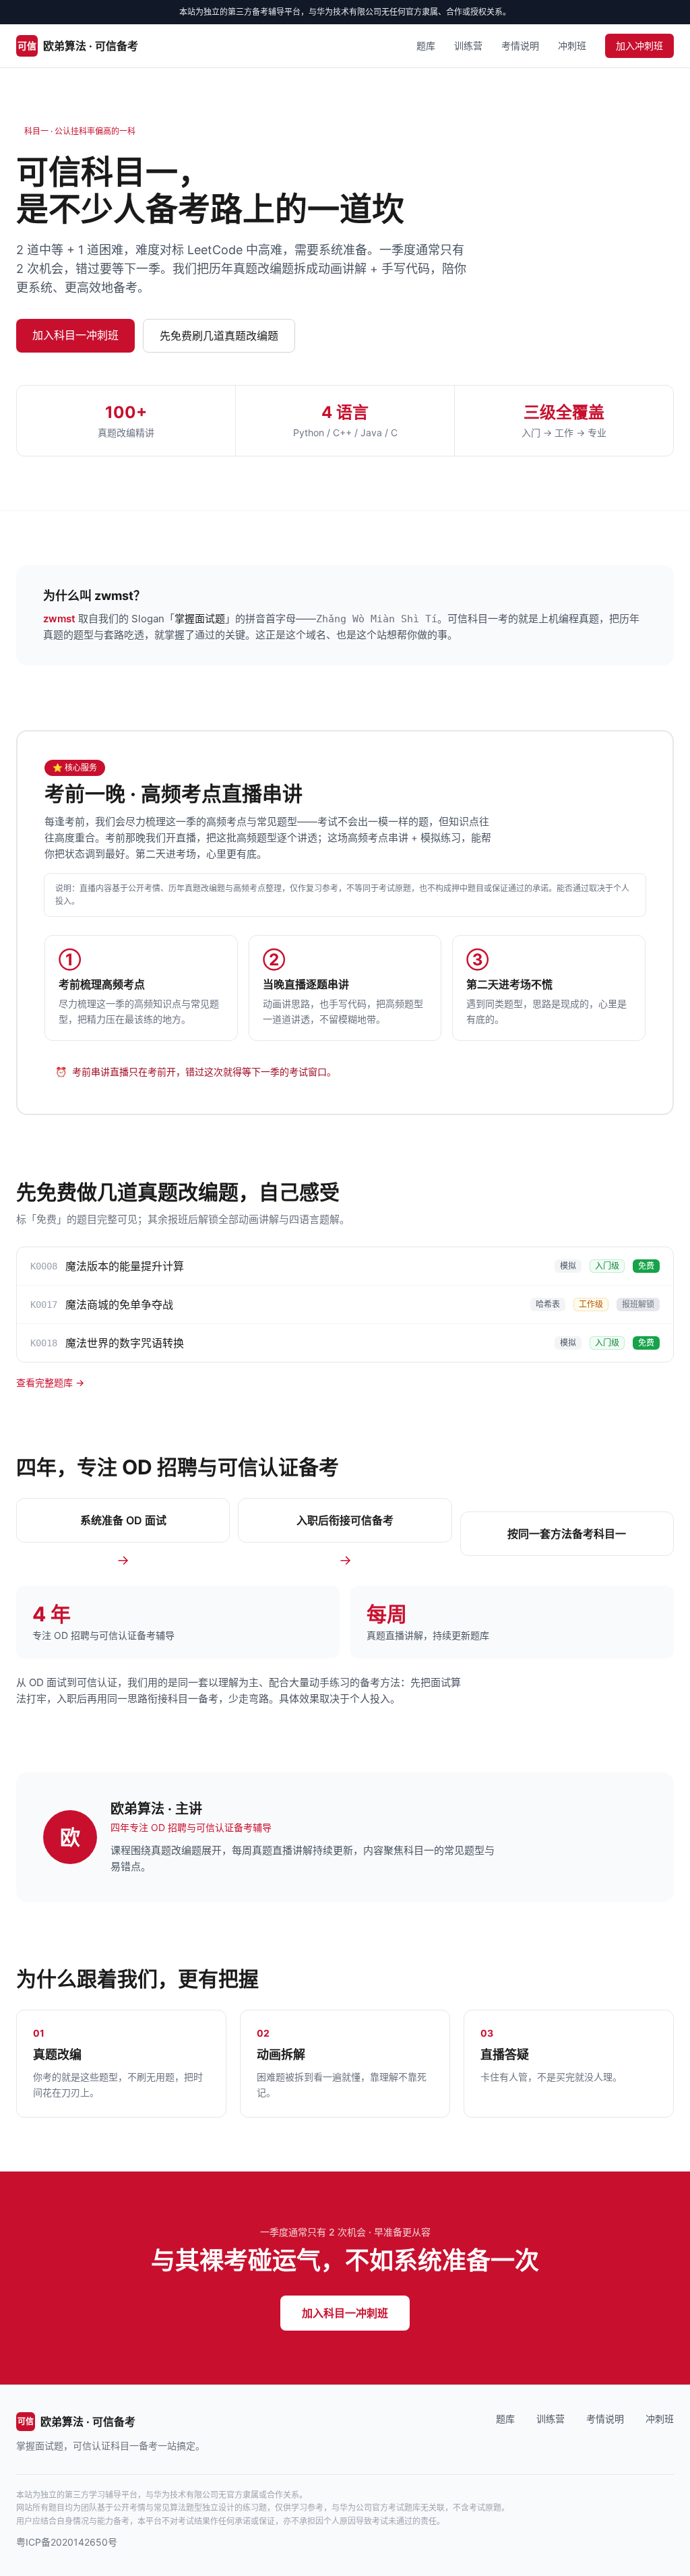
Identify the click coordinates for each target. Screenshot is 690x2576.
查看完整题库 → (50, 1382)
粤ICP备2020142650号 (67, 2542)
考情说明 (520, 46)
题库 (426, 46)
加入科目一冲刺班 (75, 335)
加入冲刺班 (639, 46)
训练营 (468, 46)
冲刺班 (572, 46)
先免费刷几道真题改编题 (219, 336)
